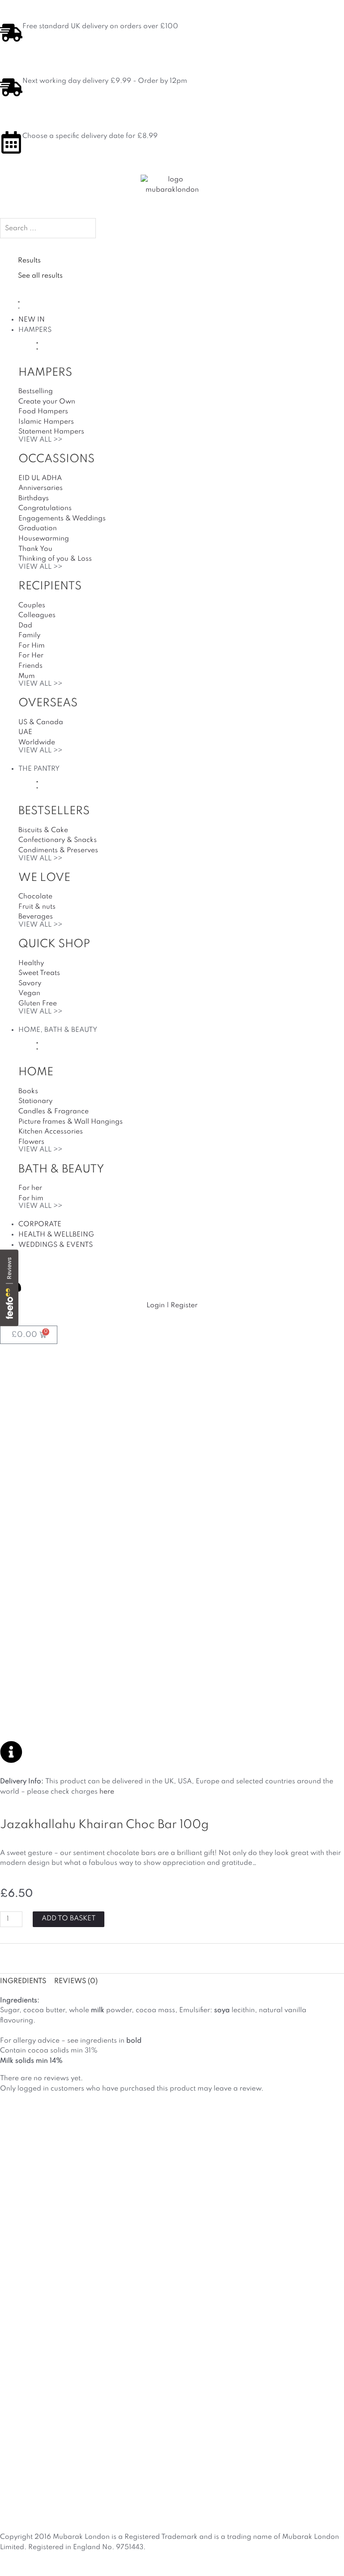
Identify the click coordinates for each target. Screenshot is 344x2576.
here (107, 1792)
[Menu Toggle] (19, 304)
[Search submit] (18, 246)
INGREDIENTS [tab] (23, 1981)
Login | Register (172, 1305)
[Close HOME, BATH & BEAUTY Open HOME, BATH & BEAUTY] (37, 1045)
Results (29, 261)
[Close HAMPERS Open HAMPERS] (37, 346)
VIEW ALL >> (40, 440)
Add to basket (69, 1919)
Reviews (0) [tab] (76, 1981)
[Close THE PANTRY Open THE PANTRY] (37, 784)
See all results (40, 276)
